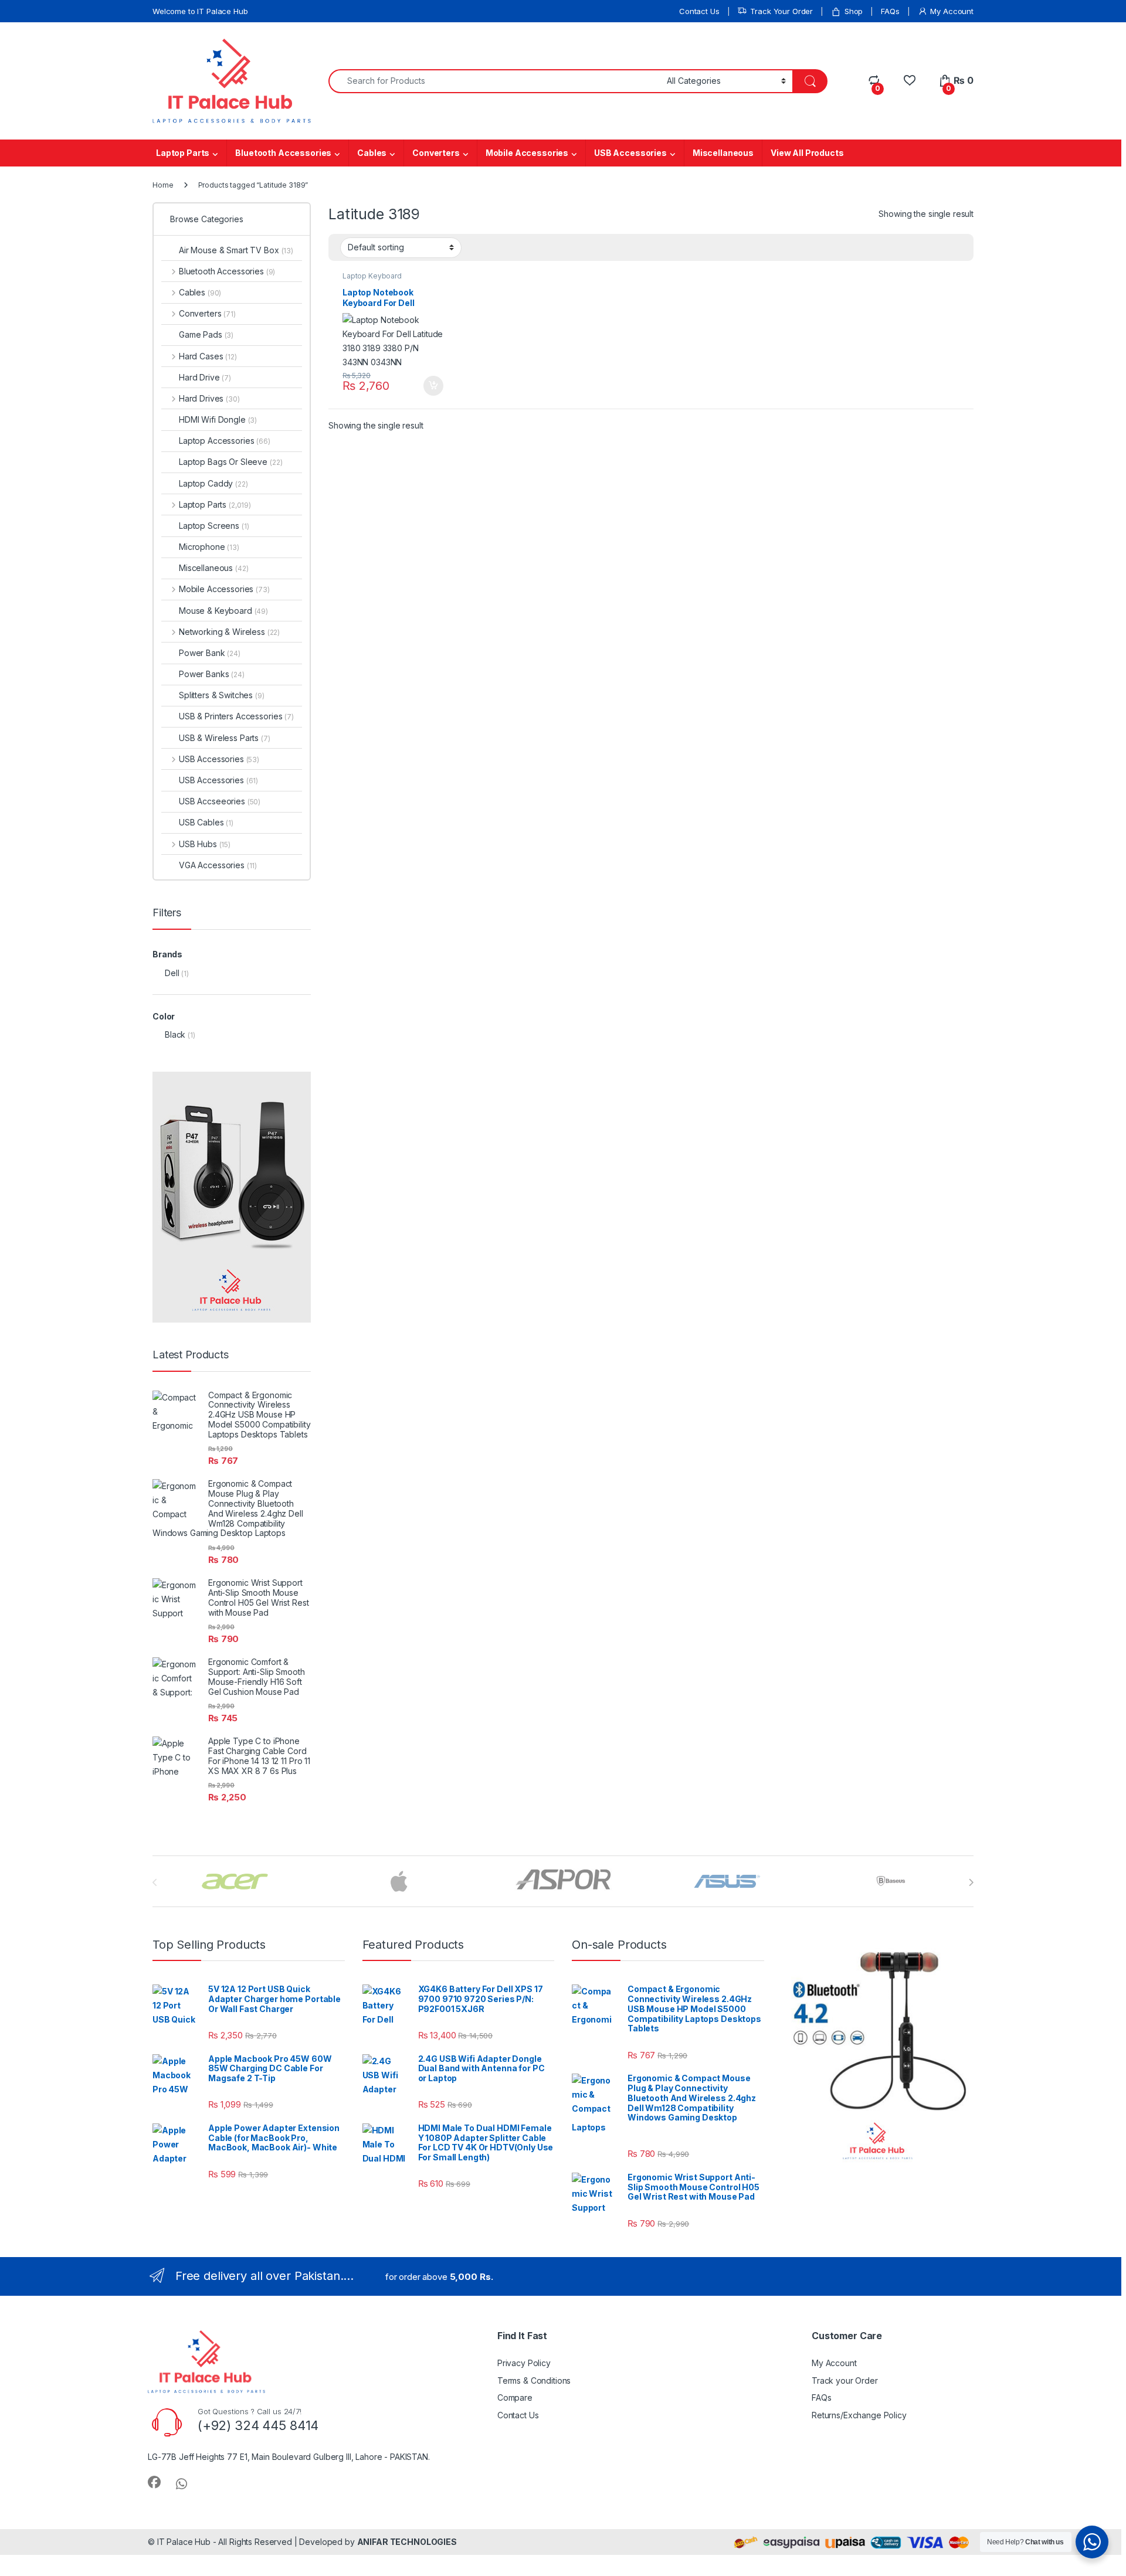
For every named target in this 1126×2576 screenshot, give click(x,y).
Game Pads (206, 334)
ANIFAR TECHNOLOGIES (407, 2542)
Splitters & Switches (222, 695)
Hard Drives (209, 398)
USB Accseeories (220, 801)
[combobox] (494, 81)
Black (175, 1034)
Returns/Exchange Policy (859, 2415)
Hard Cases (208, 356)
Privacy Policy (524, 2363)
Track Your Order (781, 11)
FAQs (890, 11)
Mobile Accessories (527, 153)
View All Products (807, 153)
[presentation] (971, 1882)
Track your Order (845, 2380)
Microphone (209, 547)
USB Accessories (630, 153)
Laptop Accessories (225, 441)
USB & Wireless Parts (225, 738)
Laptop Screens (214, 526)
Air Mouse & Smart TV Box (236, 250)
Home (163, 185)
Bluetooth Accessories (283, 153)
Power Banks (212, 674)
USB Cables (206, 822)
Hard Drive (205, 377)
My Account (952, 11)
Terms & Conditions (534, 2380)
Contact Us (699, 11)
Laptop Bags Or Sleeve (230, 462)
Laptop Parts (183, 153)
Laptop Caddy (213, 483)
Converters (436, 153)
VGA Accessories (218, 865)
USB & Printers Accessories (236, 716)
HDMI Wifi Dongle (218, 419)
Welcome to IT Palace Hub (200, 11)
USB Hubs (205, 844)
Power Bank (210, 653)
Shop (854, 11)
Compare (515, 2397)
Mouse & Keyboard (223, 611)
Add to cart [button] (433, 386)
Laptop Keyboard (372, 276)
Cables (372, 153)
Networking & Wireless (229, 632)
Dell (172, 973)
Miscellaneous (723, 153)
